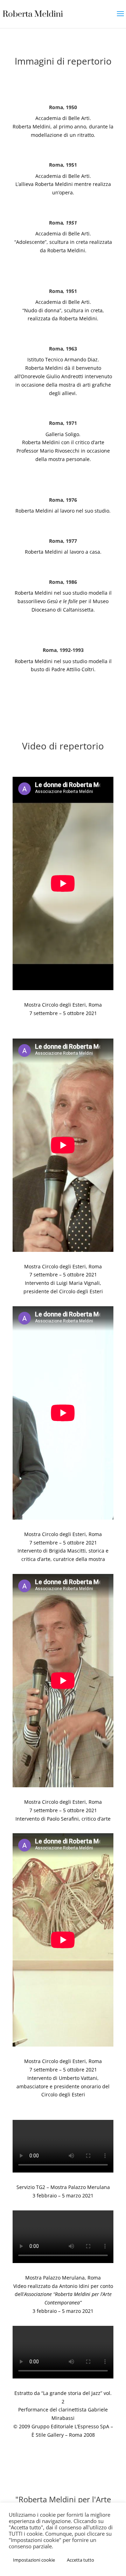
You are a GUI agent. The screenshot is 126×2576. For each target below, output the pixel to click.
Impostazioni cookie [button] (34, 2560)
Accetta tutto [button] (80, 2560)
